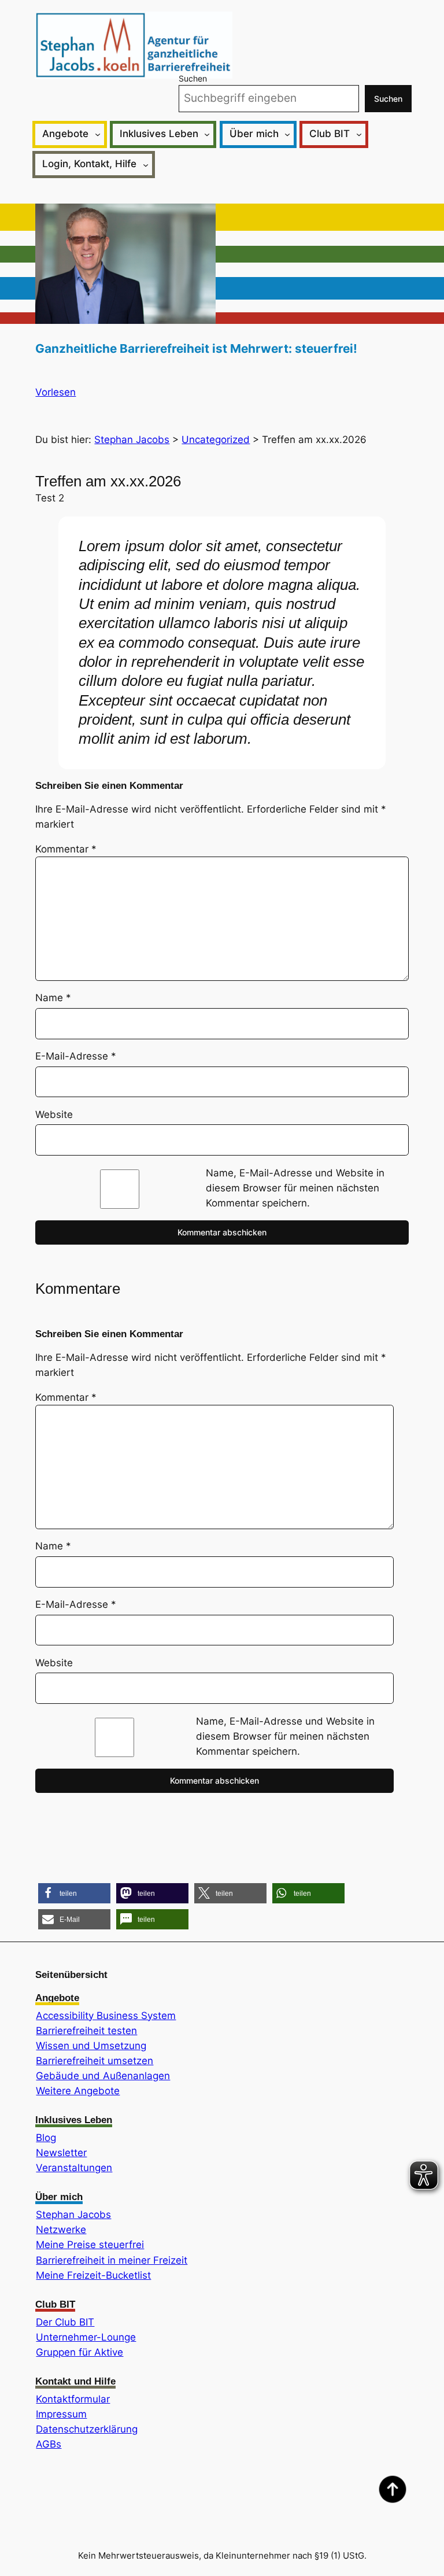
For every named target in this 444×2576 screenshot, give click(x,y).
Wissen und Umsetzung (91, 2046)
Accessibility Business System (106, 2016)
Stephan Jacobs (73, 2215)
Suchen (193, 78)
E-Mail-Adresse (76, 1056)
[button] (74, 1893)
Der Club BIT (65, 2322)
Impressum (61, 2414)
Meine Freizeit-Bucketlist (93, 2275)
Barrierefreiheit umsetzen (95, 2061)
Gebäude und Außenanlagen (103, 2076)
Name (53, 998)
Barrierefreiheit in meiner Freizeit (112, 2260)
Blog (46, 2138)
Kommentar (66, 849)
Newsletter (61, 2153)
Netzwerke (61, 2230)
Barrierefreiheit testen (86, 2031)
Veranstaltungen (74, 2168)
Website (54, 1114)
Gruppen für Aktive (79, 2352)
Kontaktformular (73, 2399)
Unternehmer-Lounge (86, 2337)
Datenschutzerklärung (87, 2429)
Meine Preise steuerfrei (90, 2245)
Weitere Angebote (78, 2091)
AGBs (49, 2444)
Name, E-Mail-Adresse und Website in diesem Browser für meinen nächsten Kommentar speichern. (295, 1188)
